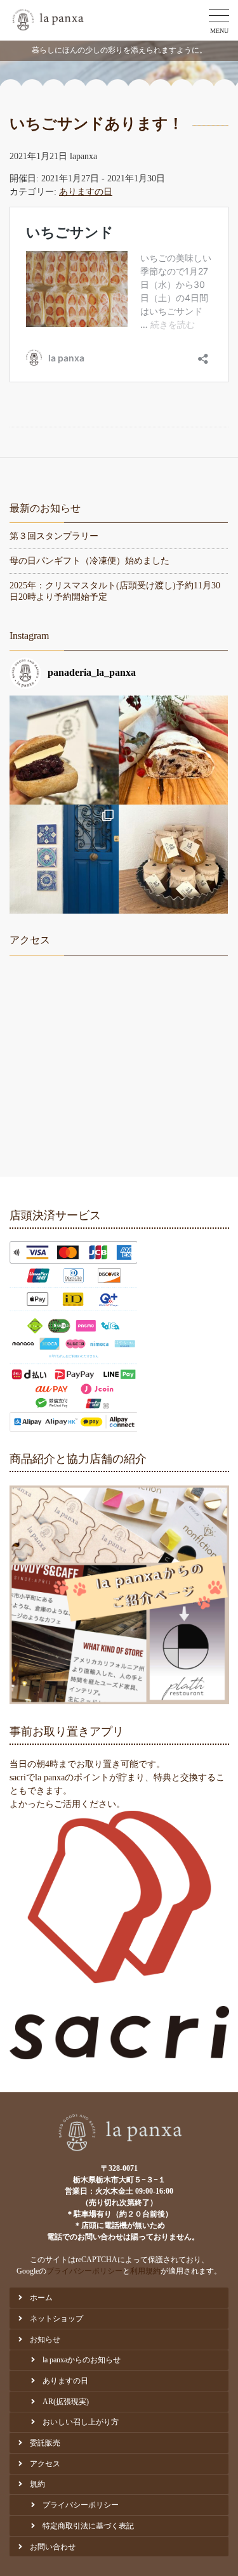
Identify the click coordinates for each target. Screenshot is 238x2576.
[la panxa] (47, 20)
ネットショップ (56, 2319)
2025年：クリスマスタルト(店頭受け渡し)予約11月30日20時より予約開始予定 (115, 591)
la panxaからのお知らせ (82, 2360)
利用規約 (145, 2271)
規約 (37, 2484)
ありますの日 (86, 192)
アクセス (45, 2464)
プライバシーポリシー (84, 2271)
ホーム (41, 2298)
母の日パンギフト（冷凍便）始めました (89, 561)
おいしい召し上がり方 (81, 2422)
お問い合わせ (53, 2547)
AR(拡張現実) (66, 2402)
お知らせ (45, 2340)
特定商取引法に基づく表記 (88, 2526)
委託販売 (45, 2443)
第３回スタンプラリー (54, 536)
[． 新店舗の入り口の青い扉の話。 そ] (64, 859)
